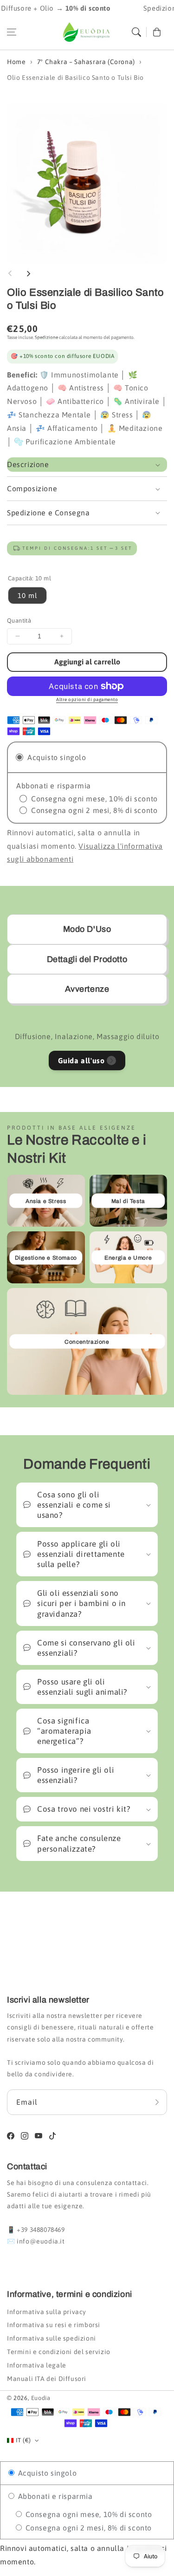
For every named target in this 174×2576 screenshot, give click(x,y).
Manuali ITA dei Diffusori (47, 2379)
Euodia (41, 2398)
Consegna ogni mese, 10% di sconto (87, 2514)
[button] (12, 32)
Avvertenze (87, 989)
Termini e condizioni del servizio (59, 2352)
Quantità (19, 621)
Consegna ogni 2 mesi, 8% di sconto (87, 2528)
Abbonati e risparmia (54, 2496)
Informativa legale (37, 2365)
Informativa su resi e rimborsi (54, 2325)
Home (16, 62)
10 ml (27, 595)
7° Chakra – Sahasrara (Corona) (86, 62)
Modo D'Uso (87, 929)
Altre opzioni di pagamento (87, 699)
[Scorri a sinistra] (10, 273)
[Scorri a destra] (28, 273)
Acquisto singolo (46, 2473)
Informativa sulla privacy (47, 2312)
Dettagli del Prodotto (87, 959)
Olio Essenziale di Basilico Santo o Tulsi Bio (75, 78)
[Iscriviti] (157, 2102)
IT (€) (23, 2440)
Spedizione (46, 337)
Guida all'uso (81, 1060)
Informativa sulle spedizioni (52, 2338)
